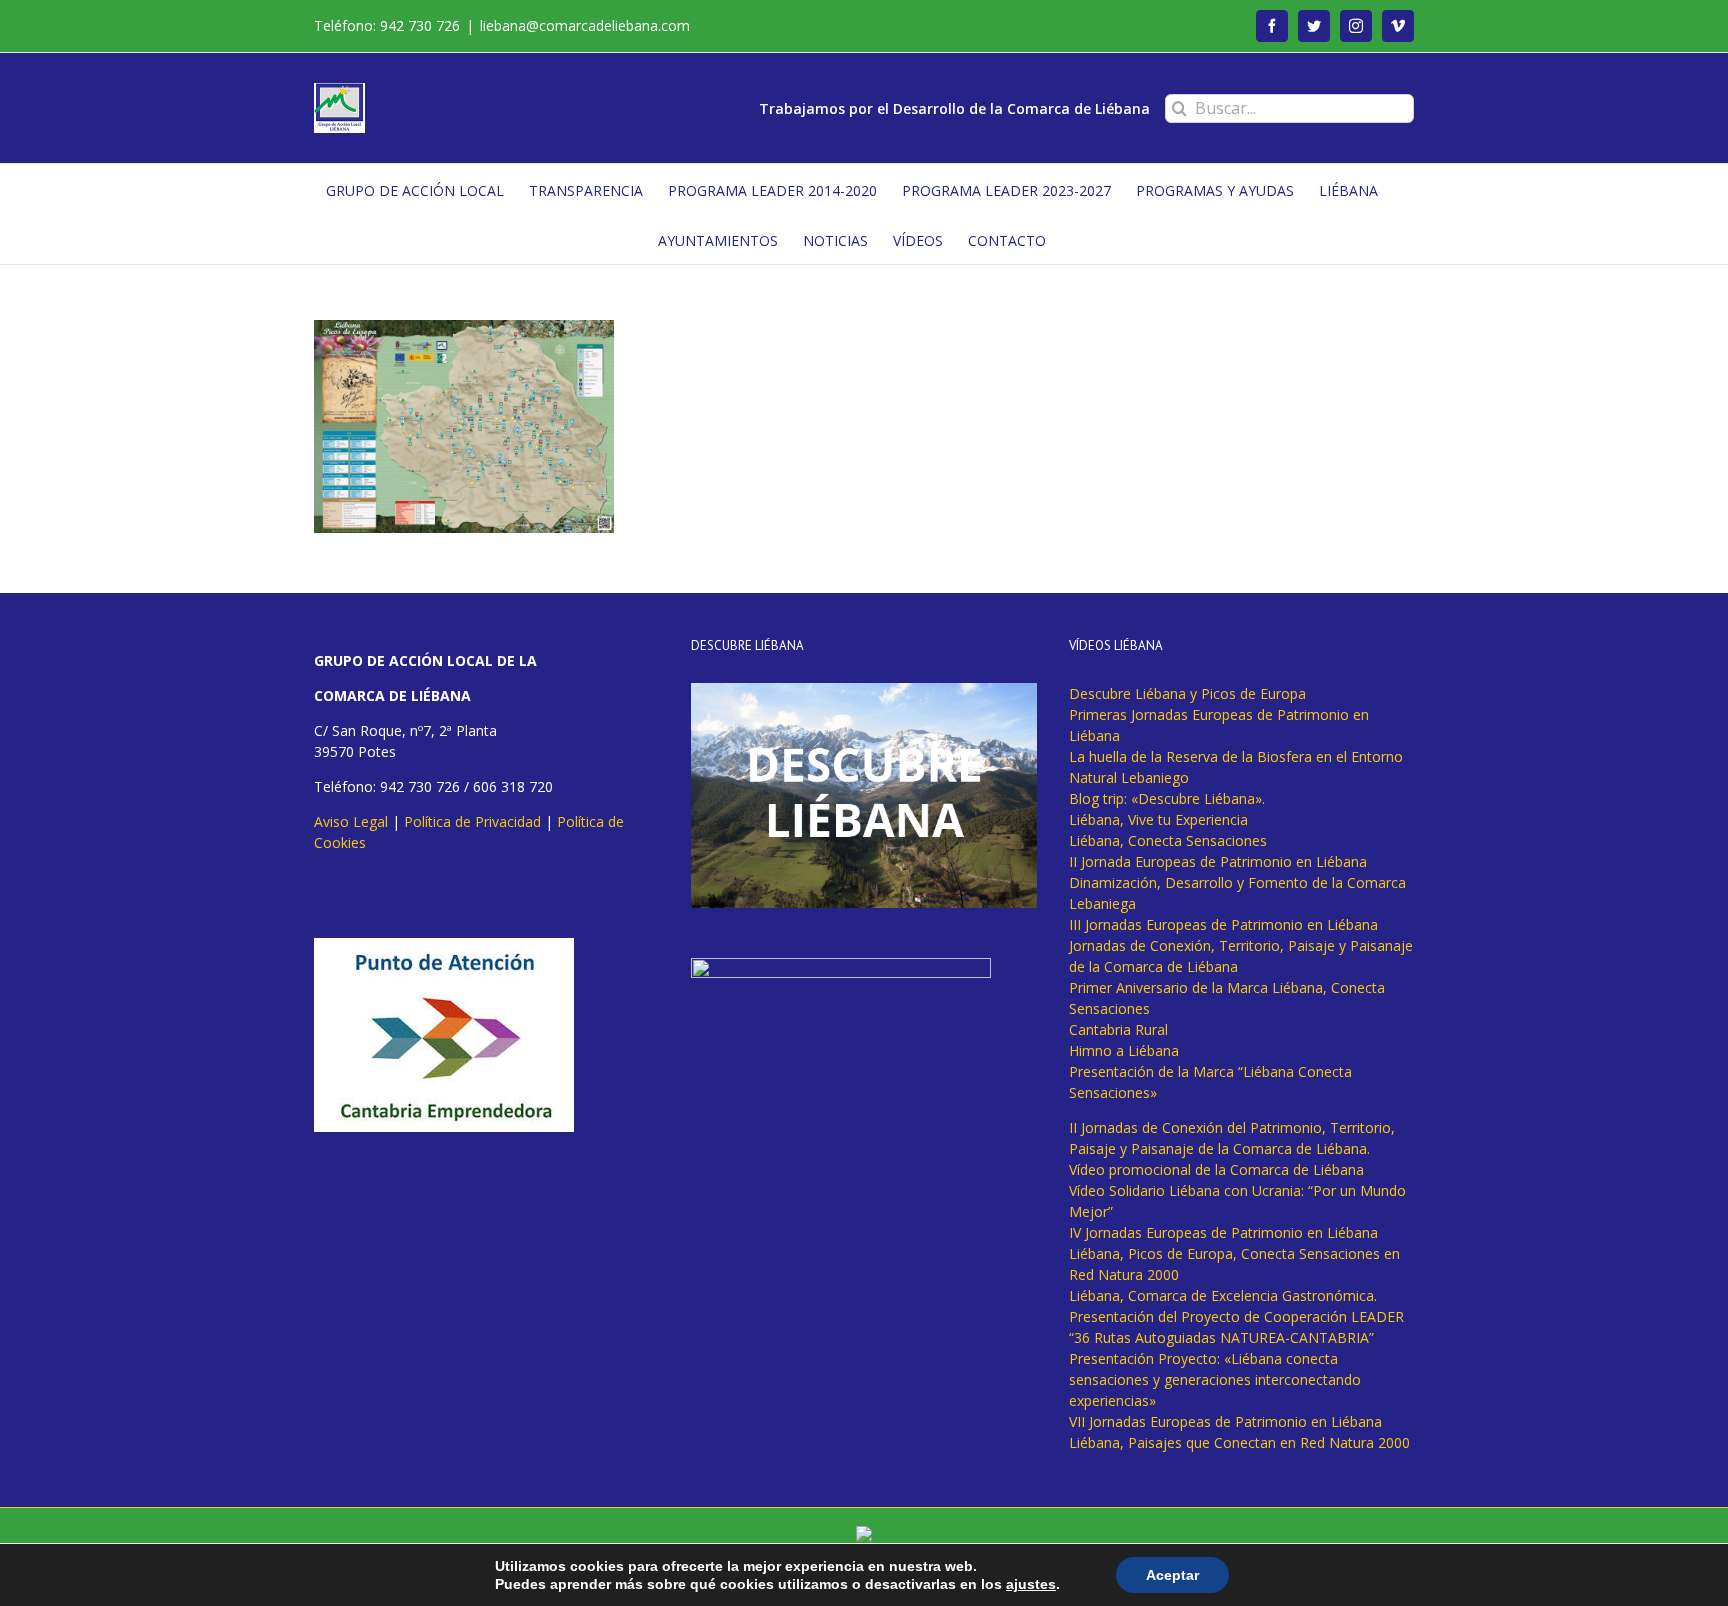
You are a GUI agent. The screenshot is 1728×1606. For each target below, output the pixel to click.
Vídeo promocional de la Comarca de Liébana (1216, 1169)
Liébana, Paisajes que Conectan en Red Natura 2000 (1239, 1442)
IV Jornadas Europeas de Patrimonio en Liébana (1223, 1232)
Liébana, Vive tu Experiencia (1158, 819)
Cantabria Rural (1118, 1029)
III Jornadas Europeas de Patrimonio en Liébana (1223, 924)
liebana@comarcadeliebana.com (585, 25)
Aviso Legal (351, 821)
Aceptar (1172, 1575)
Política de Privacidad (472, 821)
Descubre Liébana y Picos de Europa (1187, 693)
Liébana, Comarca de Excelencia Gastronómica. (1223, 1295)
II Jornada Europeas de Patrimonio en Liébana (1218, 861)
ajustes (1031, 1584)
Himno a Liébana (1124, 1050)
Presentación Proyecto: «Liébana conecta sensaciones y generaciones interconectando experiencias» (1215, 1379)
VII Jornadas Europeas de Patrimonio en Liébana (1225, 1421)
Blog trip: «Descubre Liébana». (1167, 798)
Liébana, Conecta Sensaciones (1168, 840)
